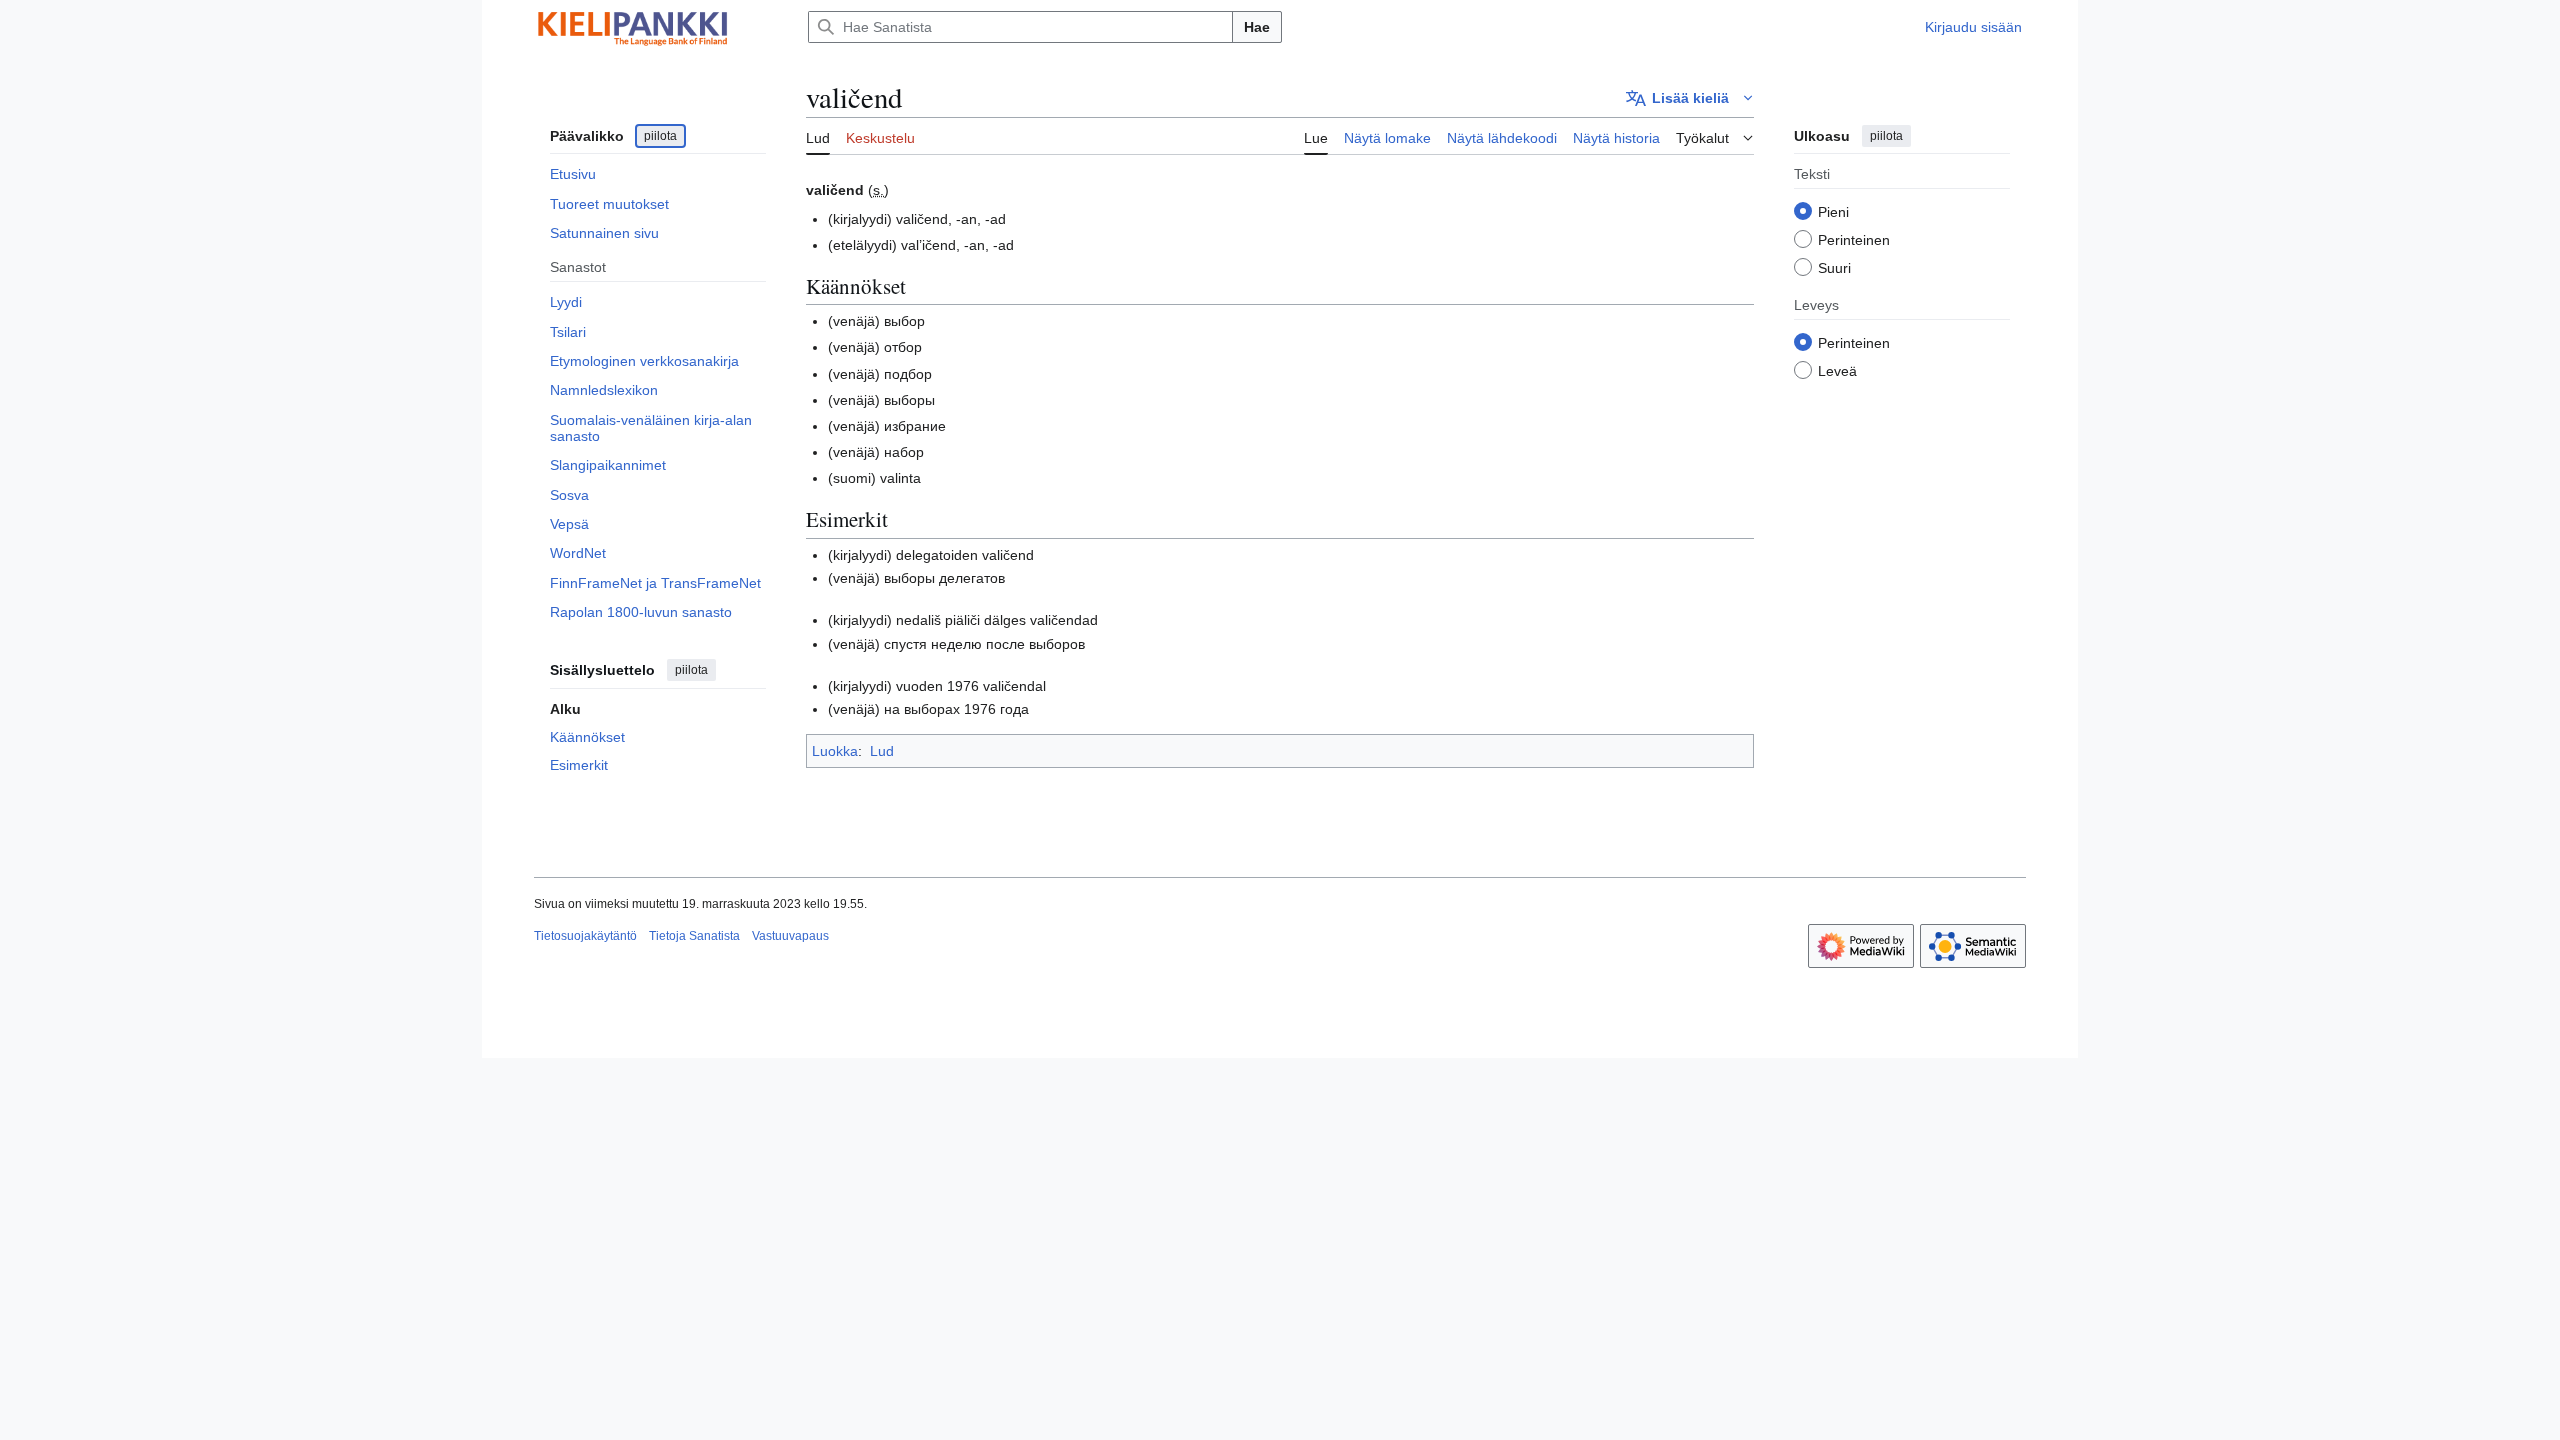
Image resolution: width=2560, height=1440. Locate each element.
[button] (1690, 98)
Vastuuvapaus (790, 936)
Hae (1257, 27)
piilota (660, 136)
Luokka (835, 751)
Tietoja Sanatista (694, 936)
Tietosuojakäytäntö (585, 936)
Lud (882, 751)
